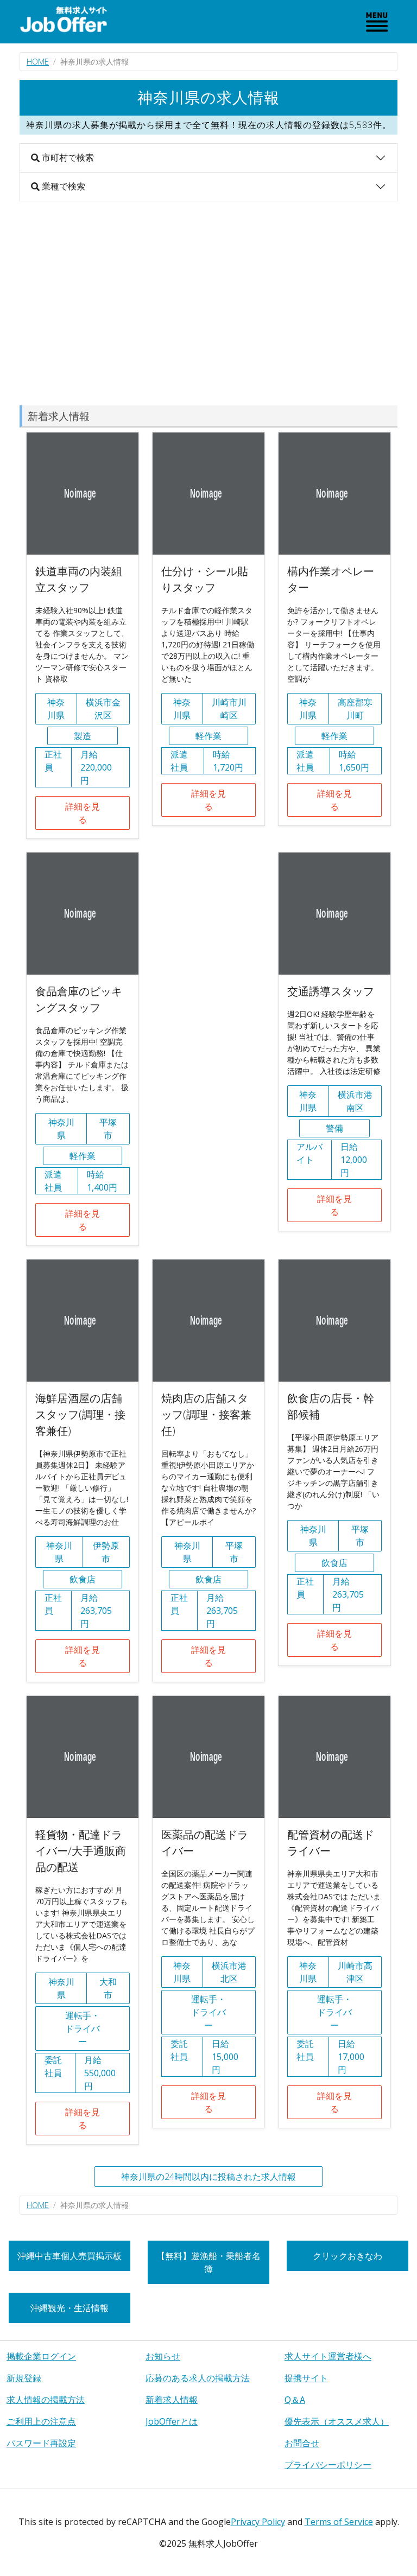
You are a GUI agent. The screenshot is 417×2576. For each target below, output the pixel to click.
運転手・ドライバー (83, 2028)
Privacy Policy (258, 2522)
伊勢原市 (106, 1552)
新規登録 (24, 2378)
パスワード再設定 (41, 2443)
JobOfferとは (172, 2421)
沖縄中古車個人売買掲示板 (69, 2256)
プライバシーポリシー (328, 2465)
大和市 (108, 1988)
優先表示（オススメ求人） (337, 2421)
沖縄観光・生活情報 (69, 2308)
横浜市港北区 (229, 1972)
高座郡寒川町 (355, 709)
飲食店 (83, 1579)
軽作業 (208, 736)
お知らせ (163, 2356)
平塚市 (108, 1129)
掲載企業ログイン (41, 2356)
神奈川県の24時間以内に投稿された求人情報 (208, 2177)
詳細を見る (83, 813)
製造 (83, 736)
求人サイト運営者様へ (328, 2356)
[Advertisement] (208, 303)
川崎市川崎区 (229, 709)
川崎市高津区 (355, 1972)
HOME (38, 62)
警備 (334, 1128)
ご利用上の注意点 (41, 2421)
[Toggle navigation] (377, 22)
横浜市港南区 (355, 1101)
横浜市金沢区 (103, 709)
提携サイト (306, 2378)
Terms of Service (339, 2522)
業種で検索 (62, 186)
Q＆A (295, 2400)
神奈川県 (56, 709)
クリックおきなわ (347, 2256)
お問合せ (302, 2443)
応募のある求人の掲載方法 (198, 2378)
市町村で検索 (67, 157)
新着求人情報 (172, 2400)
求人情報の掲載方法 (46, 2400)
